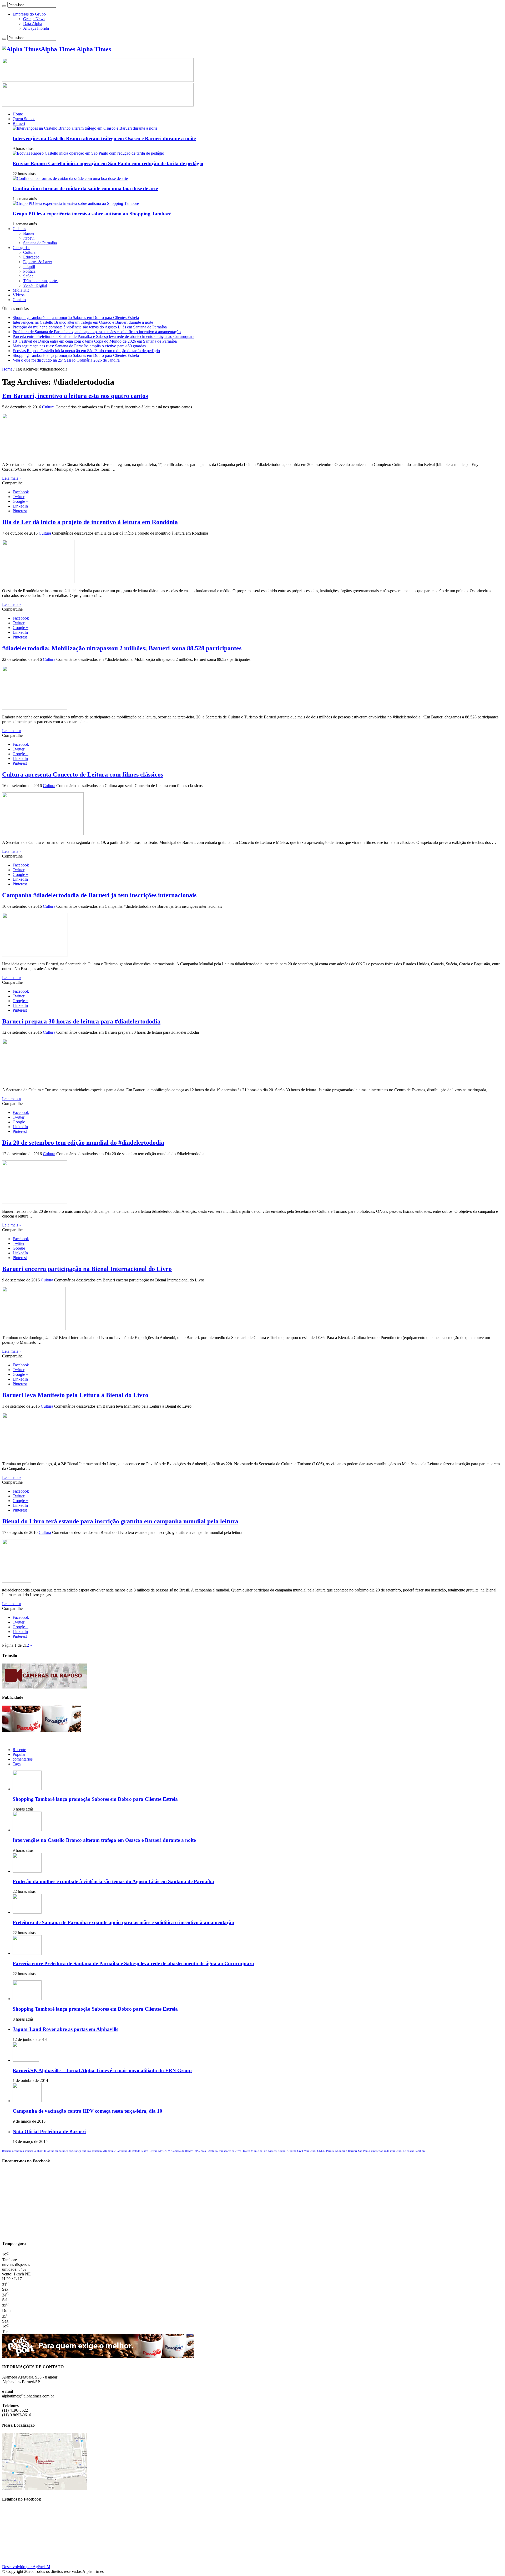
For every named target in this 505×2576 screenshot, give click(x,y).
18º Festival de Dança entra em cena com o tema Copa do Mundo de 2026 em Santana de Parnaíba (95, 341)
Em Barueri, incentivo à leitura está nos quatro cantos (75, 396)
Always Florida (36, 28)
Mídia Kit (21, 290)
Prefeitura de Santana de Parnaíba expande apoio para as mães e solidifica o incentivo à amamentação (97, 332)
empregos (377, 2151)
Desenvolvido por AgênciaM (26, 2567)
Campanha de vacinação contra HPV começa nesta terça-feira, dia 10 (87, 2111)
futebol (282, 2151)
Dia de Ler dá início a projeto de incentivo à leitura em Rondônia (90, 522)
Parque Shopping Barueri (342, 2151)
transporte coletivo (230, 2151)
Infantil (29, 267)
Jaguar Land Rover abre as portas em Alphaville (65, 2029)
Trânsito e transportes (41, 281)
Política (29, 271)
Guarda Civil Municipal (302, 2151)
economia (18, 2151)
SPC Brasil (201, 2151)
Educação (31, 257)
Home (18, 114)
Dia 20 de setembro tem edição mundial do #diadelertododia (83, 1143)
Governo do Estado (129, 2151)
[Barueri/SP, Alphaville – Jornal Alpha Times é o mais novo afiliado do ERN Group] (26, 2060)
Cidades (19, 229)
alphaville (40, 2151)
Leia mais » (12, 478)
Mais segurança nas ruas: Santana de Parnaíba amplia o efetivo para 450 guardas (79, 346)
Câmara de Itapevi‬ (183, 2151)
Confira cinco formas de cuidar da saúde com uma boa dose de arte (85, 188)
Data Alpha (33, 24)
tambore (421, 2151)
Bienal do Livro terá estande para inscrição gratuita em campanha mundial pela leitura (120, 1521)
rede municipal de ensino (399, 2151)
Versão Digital (35, 285)
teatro (145, 2151)
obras (51, 2151)
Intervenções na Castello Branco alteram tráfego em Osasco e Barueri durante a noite (104, 138)
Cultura (29, 252)
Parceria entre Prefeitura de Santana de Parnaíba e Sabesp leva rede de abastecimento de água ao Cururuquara (103, 336)
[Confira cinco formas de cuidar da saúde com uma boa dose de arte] (70, 178)
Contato (19, 300)
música (29, 2151)
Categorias (21, 248)
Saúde (28, 276)
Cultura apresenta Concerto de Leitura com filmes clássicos (83, 774)
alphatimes (61, 2151)
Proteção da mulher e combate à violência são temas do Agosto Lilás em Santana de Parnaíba (90, 327)
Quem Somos (24, 119)
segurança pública (80, 2151)
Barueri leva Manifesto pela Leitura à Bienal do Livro (75, 1395)
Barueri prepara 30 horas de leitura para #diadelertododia (81, 1021)
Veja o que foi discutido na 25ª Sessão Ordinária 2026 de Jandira (66, 360)
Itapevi (29, 238)
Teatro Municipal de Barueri (260, 2151)
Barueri (19, 123)
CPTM (166, 2151)
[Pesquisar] (4, 6)
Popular (19, 1754)
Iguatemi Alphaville (104, 2151)
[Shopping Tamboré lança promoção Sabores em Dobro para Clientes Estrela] (27, 1999)
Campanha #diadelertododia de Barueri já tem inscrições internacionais (99, 895)
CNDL (321, 2151)
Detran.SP (155, 2151)
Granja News (34, 19)
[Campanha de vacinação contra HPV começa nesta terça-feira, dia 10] (27, 2101)
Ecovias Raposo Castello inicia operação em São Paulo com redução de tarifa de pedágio (108, 163)
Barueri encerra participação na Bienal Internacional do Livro (87, 1269)
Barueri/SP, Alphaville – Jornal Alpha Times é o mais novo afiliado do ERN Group (102, 2070)
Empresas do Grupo (29, 14)
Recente (19, 1750)
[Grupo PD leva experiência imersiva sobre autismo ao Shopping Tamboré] (76, 203)
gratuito (213, 2151)
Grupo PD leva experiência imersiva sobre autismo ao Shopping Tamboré (92, 214)
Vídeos (19, 295)
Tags (17, 1764)
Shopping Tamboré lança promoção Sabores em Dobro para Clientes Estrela (76, 318)
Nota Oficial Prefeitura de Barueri (49, 2131)
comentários (23, 1759)
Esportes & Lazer (38, 262)
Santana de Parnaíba (40, 243)
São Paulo (364, 2151)
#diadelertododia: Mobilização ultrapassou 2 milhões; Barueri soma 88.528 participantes (122, 648)
